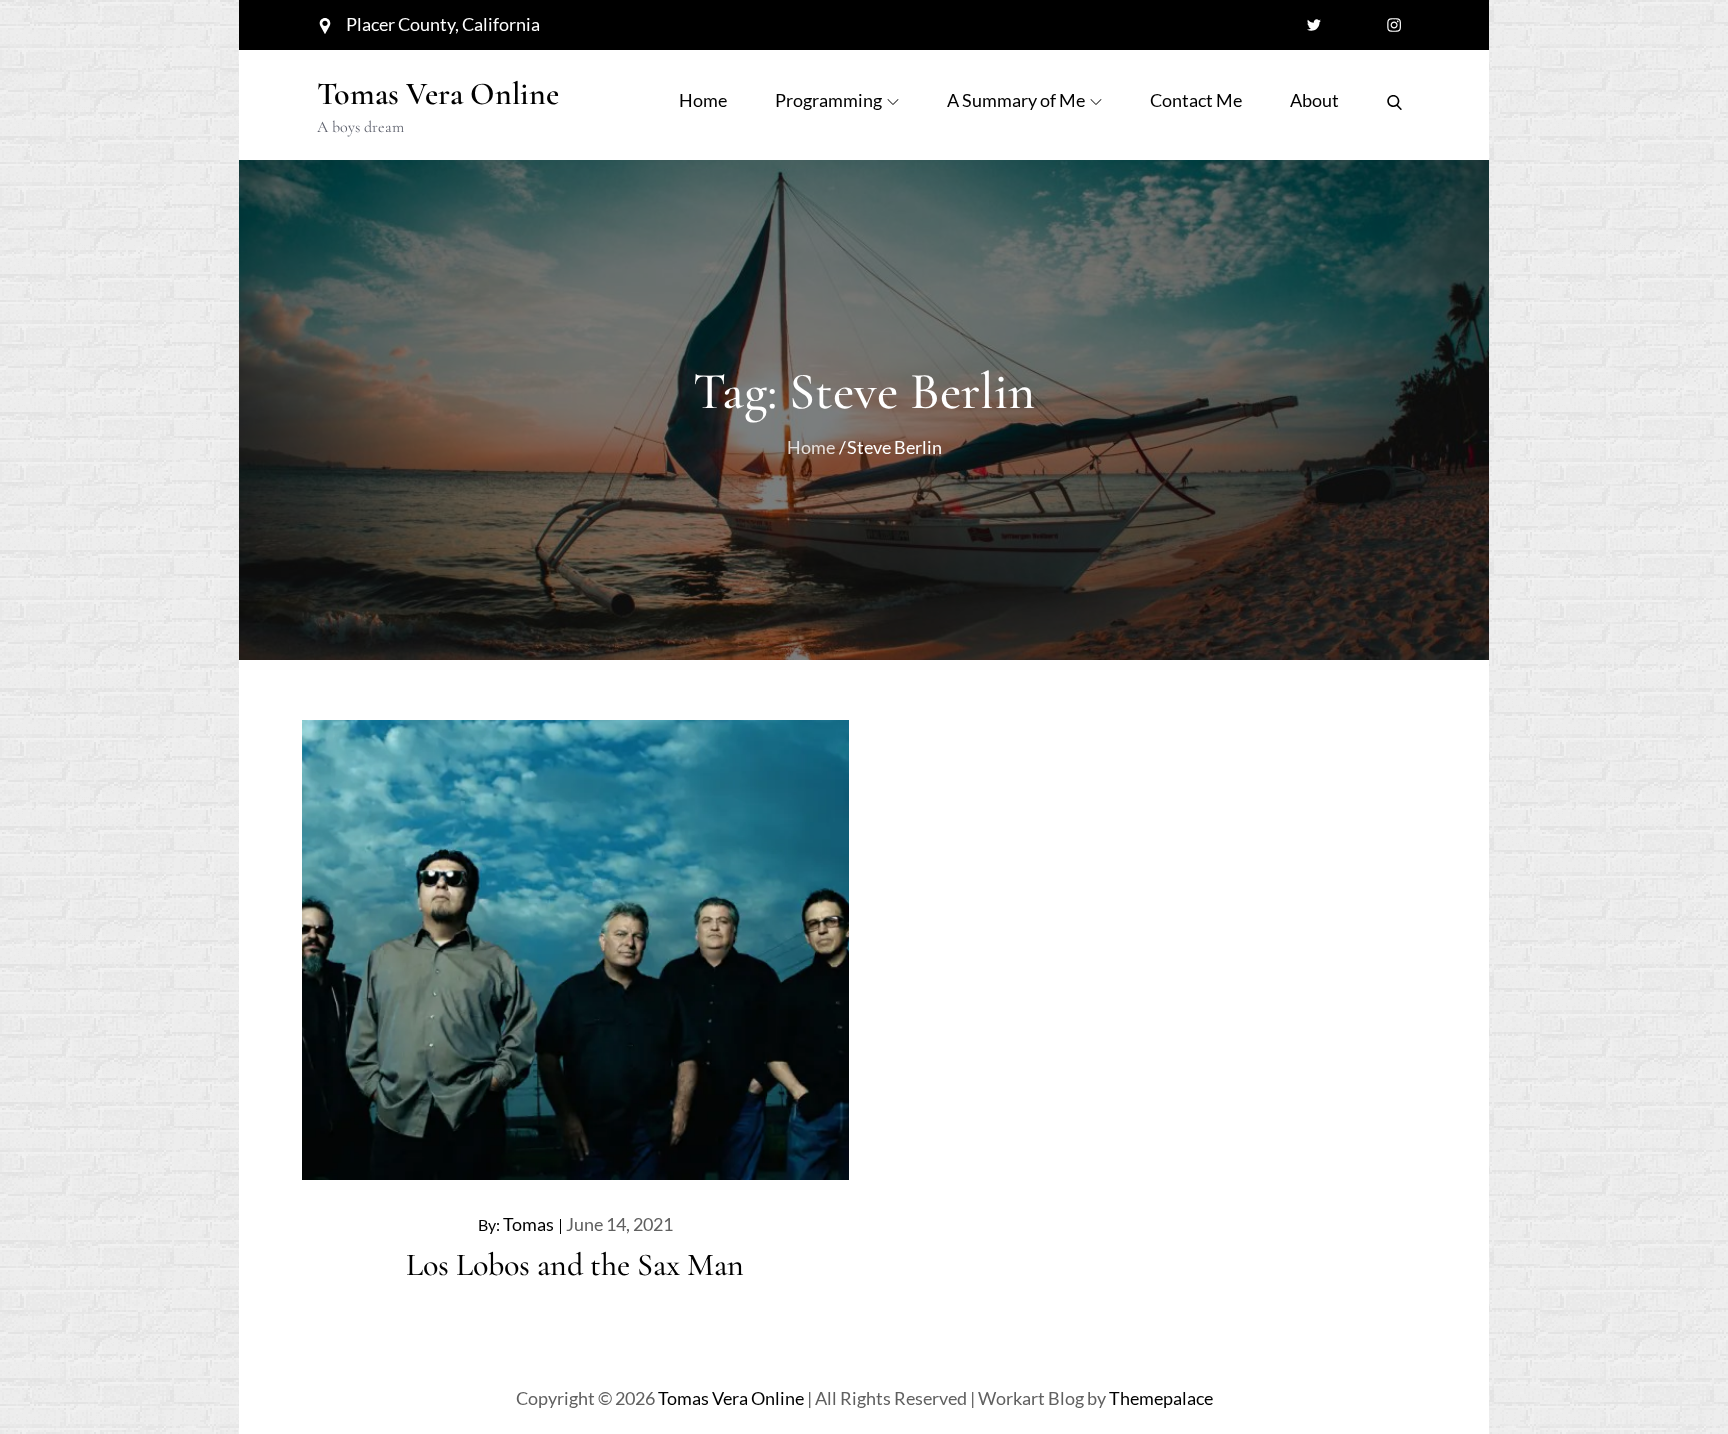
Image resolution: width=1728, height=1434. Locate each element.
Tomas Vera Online (438, 93)
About (1314, 100)
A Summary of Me (1016, 100)
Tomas (528, 1224)
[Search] (1394, 100)
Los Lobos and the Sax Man (575, 1264)
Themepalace (1161, 1398)
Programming (828, 100)
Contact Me (1196, 100)
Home (703, 100)
